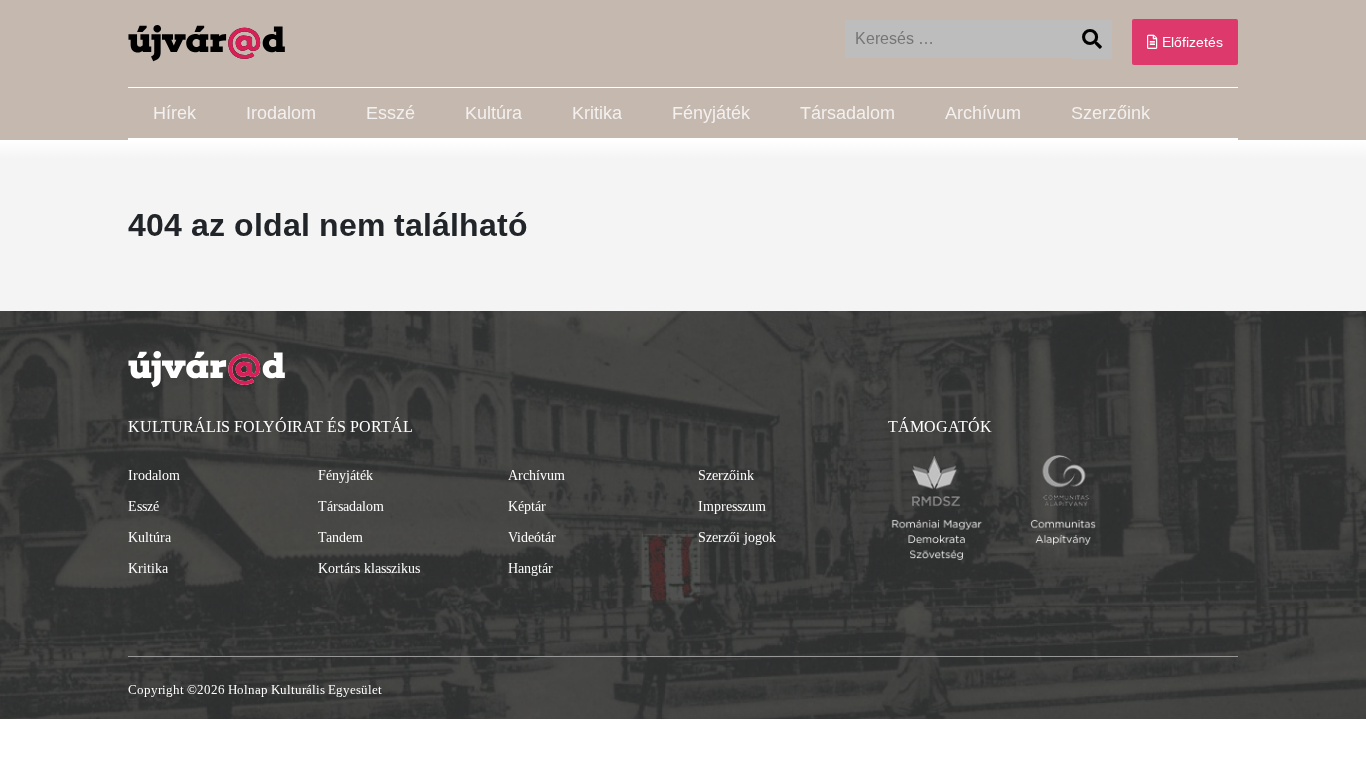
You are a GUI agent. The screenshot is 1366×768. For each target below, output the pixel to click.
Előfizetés (1190, 42)
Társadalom (847, 113)
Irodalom (281, 113)
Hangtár (530, 568)
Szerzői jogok (737, 537)
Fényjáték (711, 113)
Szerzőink (1110, 113)
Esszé (390, 113)
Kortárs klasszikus (369, 568)
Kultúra (493, 113)
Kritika (597, 113)
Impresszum (732, 506)
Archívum (983, 113)
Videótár (532, 537)
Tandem (340, 537)
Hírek (174, 113)
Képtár (527, 506)
